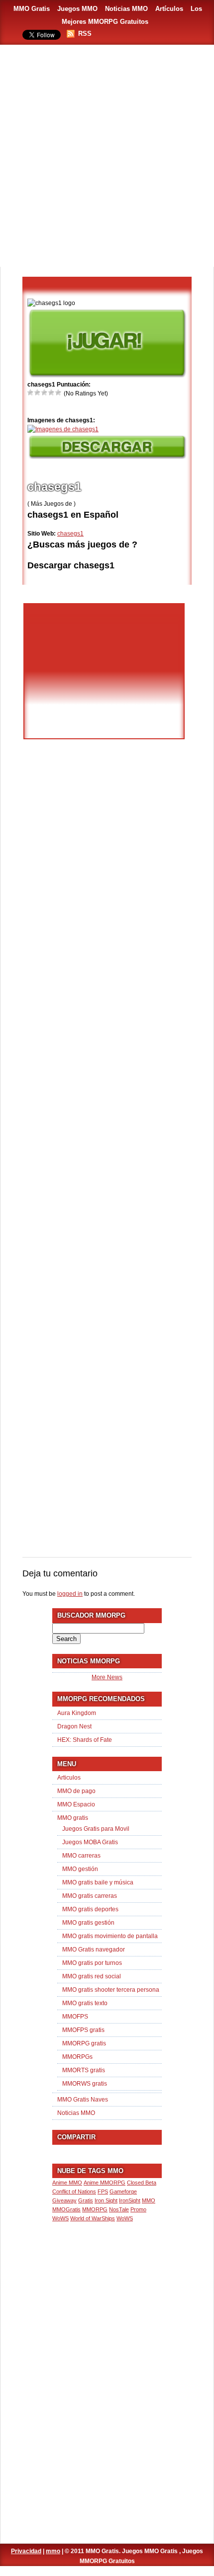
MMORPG (95, 2209)
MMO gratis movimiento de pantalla (110, 1936)
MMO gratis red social (92, 1976)
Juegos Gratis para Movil (96, 1829)
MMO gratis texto (85, 2003)
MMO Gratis (32, 9)
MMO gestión (80, 1869)
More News (107, 1677)
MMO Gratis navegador (94, 1950)
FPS (103, 2191)
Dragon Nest (74, 1726)
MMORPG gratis (84, 2043)
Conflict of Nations (74, 2191)
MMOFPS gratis (83, 2030)
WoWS (125, 2218)
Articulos (69, 1778)
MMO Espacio (76, 1804)
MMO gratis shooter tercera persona (111, 1990)
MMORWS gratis (85, 2084)
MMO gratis (73, 1818)
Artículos (169, 9)
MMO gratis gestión (88, 1923)
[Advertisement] (107, 156)
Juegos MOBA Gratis (90, 1842)
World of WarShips (93, 2218)
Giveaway (64, 2200)
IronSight (130, 2200)
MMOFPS (75, 2017)
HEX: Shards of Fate (85, 1740)
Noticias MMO (126, 9)
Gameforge (123, 2191)
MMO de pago (76, 1791)
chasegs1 (70, 534)
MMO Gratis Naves (83, 2100)
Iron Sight (106, 2200)
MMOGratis (66, 2209)
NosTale (119, 2209)
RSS (85, 34)
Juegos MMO (77, 9)
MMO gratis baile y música (98, 1882)
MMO (149, 2200)
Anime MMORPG (105, 2183)
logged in (70, 1594)
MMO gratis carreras (90, 1896)
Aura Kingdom (77, 1713)
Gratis (86, 2200)
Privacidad (26, 2551)
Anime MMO (67, 2183)
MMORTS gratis (84, 2070)
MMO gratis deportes (90, 1909)
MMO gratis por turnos (92, 1963)
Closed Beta (142, 2183)
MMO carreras (81, 1856)
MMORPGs (77, 2057)
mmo (53, 2551)
